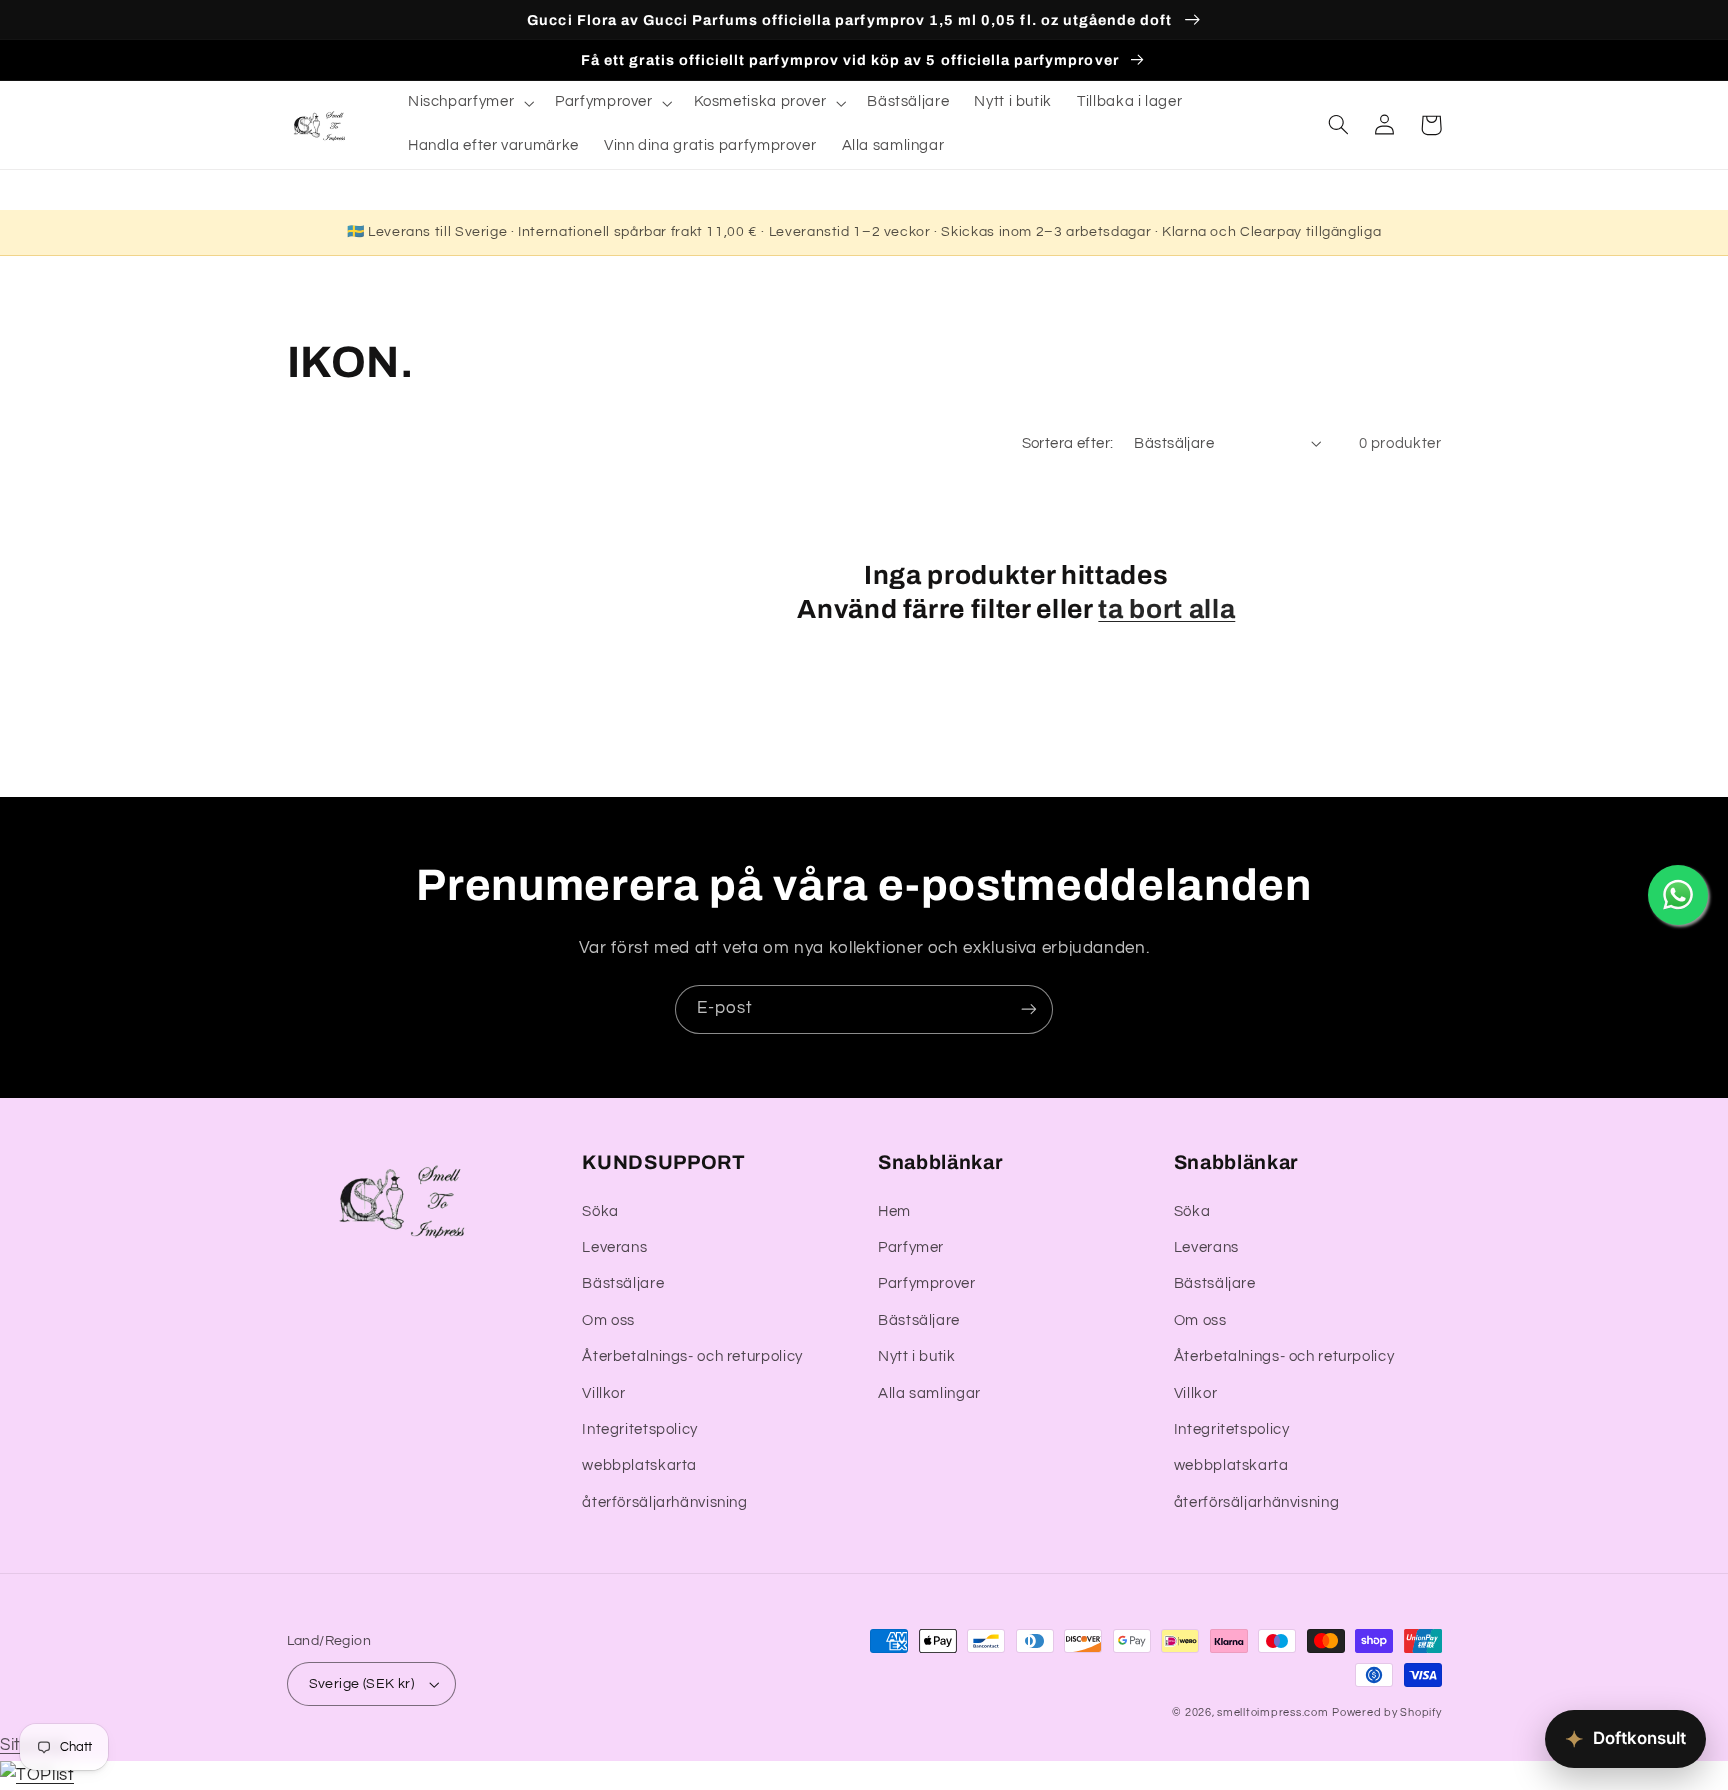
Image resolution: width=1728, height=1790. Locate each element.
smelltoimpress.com (1272, 1712)
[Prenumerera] (1029, 1009)
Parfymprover (927, 1283)
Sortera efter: (1068, 443)
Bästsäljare (623, 1283)
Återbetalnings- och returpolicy (692, 1356)
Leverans (614, 1247)
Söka (600, 1211)
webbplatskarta (639, 1465)
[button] (468, 103)
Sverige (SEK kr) (362, 1684)
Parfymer (911, 1247)
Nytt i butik (917, 1356)
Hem (894, 1211)
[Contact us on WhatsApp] (1678, 895)
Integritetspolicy (640, 1429)
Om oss (608, 1320)
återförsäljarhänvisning (665, 1502)
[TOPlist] (37, 1775)
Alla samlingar (929, 1393)
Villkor (603, 1393)
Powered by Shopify (1386, 1712)
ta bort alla (1166, 609)
